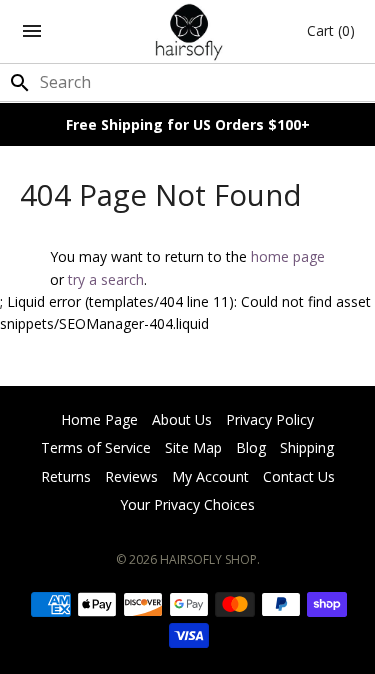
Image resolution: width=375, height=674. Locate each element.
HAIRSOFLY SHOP (208, 559)
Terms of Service (96, 447)
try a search (106, 279)
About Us (182, 419)
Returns (66, 476)
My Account (210, 476)
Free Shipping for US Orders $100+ (188, 124)
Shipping (307, 447)
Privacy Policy (270, 419)
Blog (251, 447)
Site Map (193, 447)
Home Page (99, 419)
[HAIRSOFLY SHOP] (187, 31)
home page (288, 256)
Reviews (131, 476)
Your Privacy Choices (187, 504)
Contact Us (299, 476)
